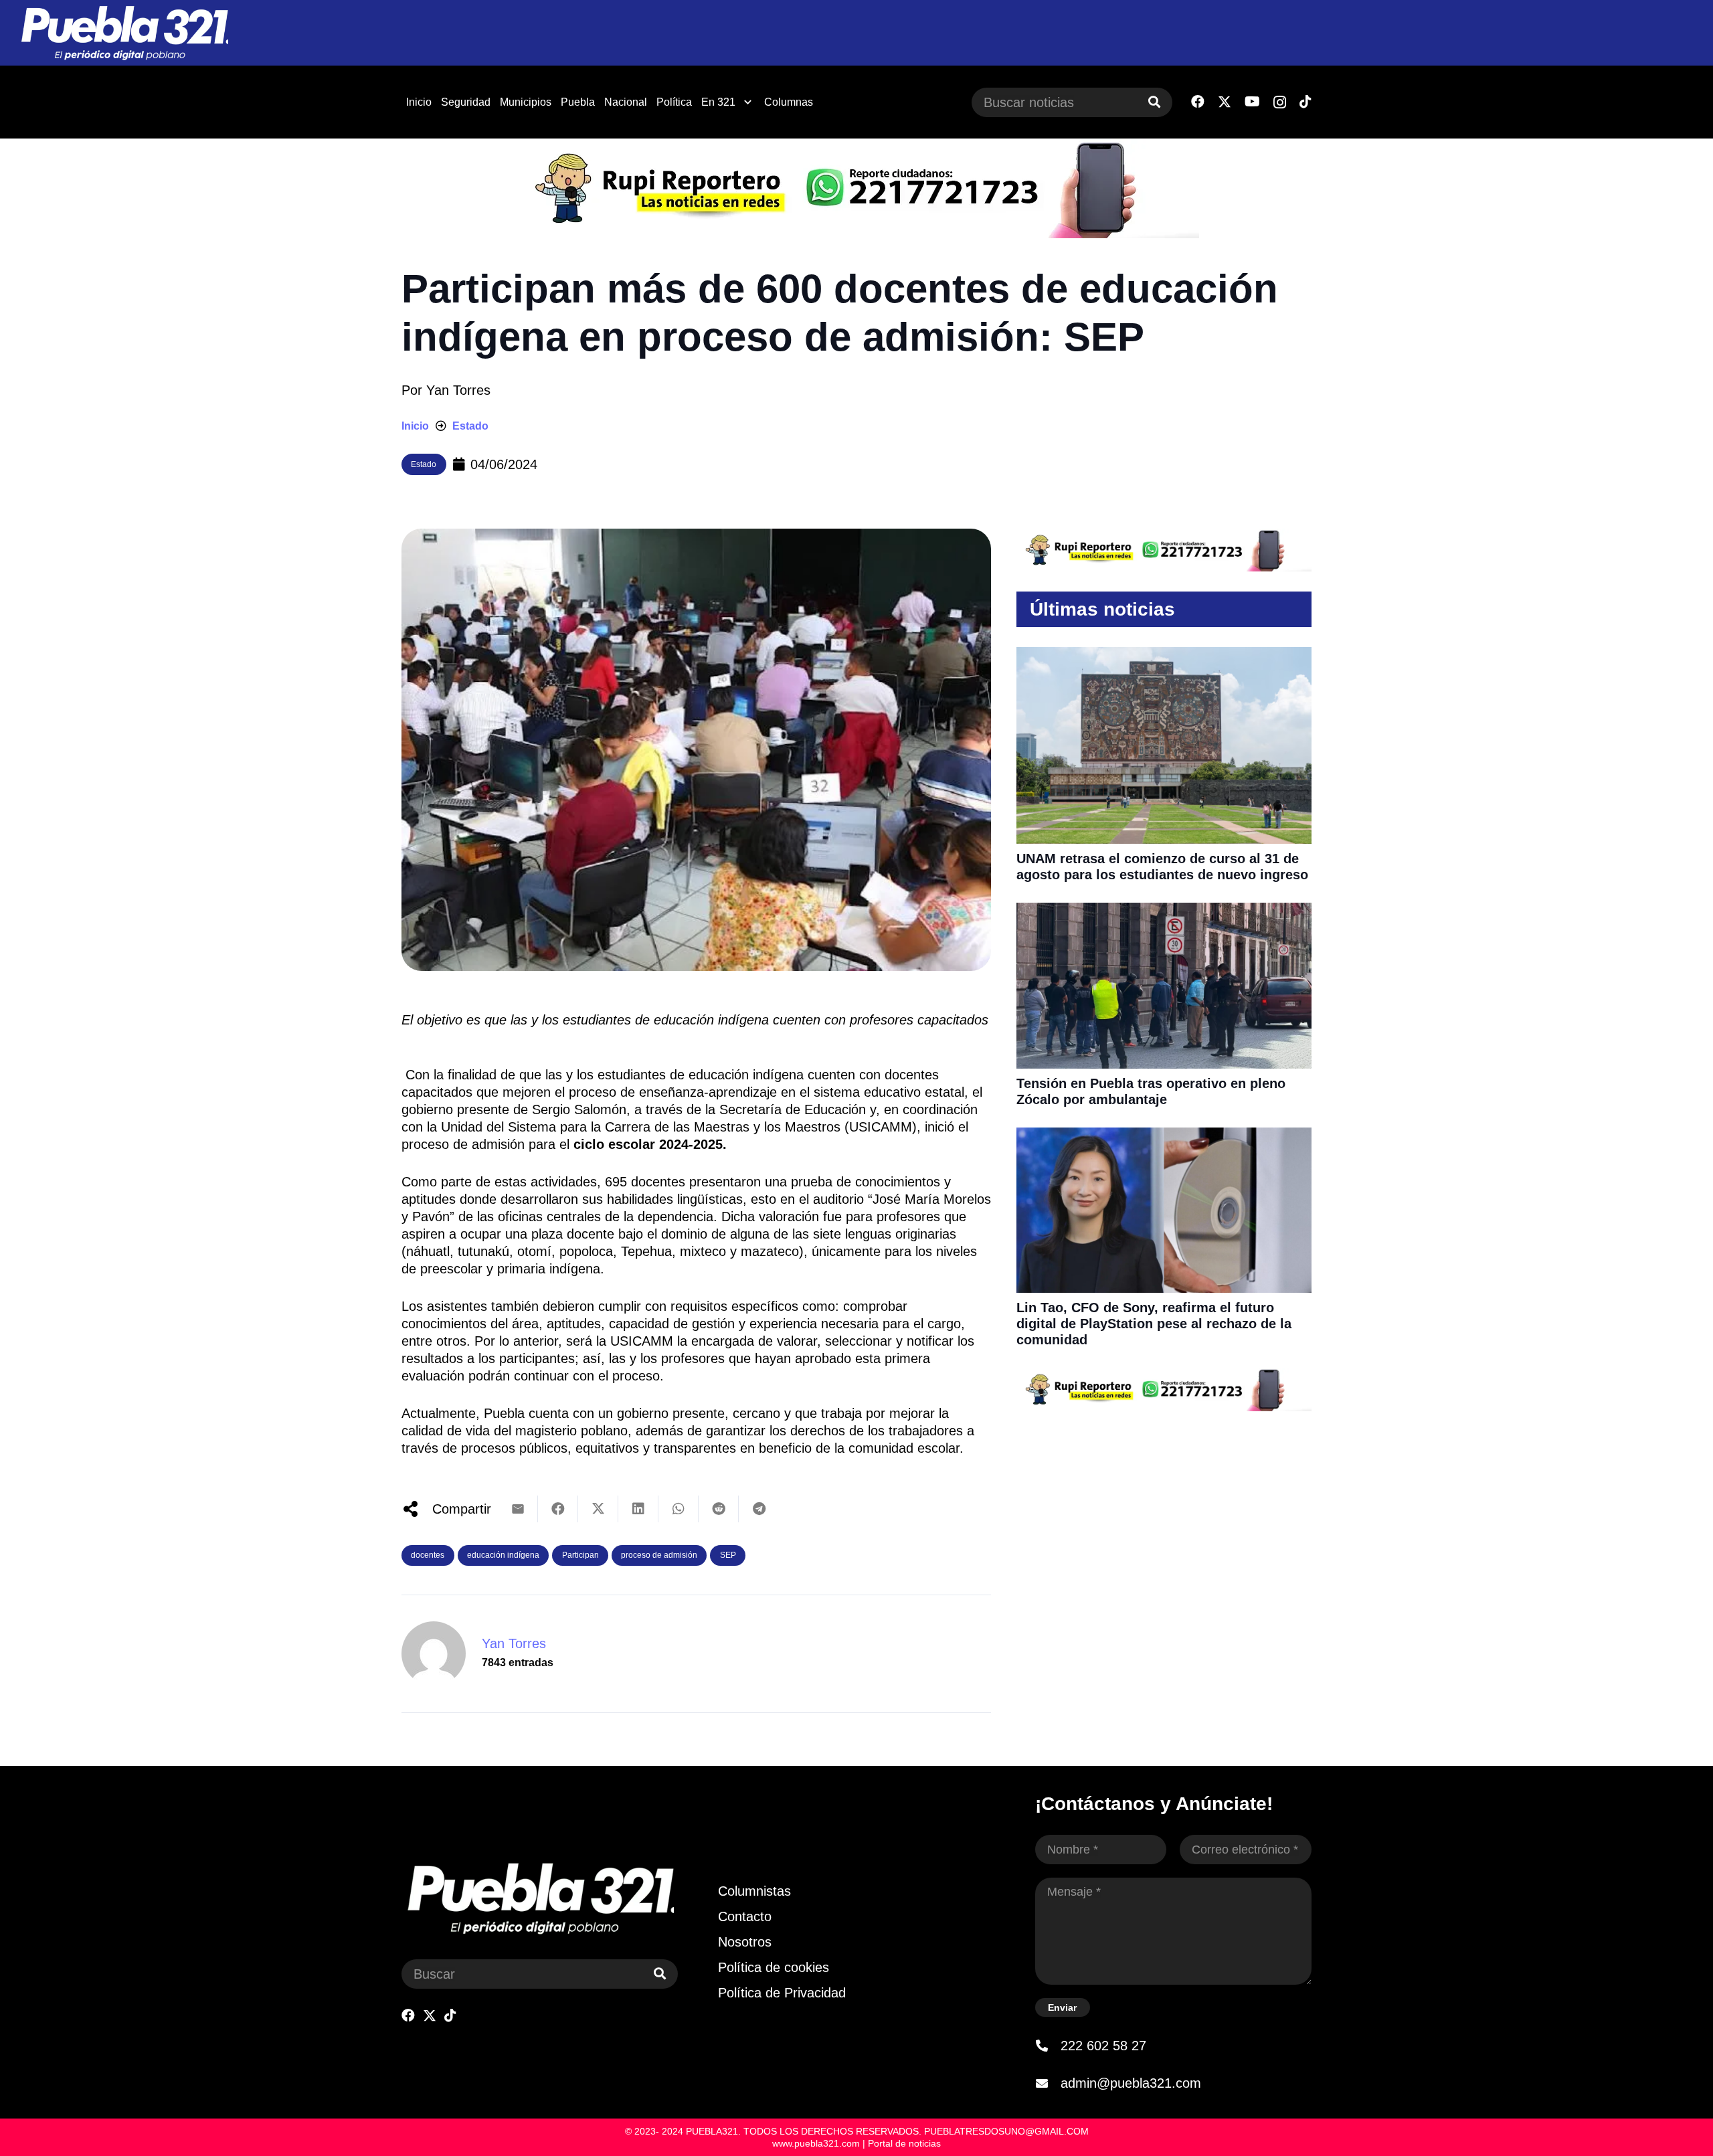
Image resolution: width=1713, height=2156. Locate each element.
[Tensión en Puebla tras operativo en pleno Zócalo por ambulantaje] (1164, 911)
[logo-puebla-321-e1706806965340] (124, 33)
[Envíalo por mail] (518, 1509)
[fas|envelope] (1048, 2083)
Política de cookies (774, 1967)
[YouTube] (1252, 102)
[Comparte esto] (558, 1509)
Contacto (745, 1916)
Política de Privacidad (782, 1993)
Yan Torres (458, 390)
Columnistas (754, 1891)
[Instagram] (1280, 102)
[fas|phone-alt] (1048, 2046)
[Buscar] (1154, 102)
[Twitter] (1225, 102)
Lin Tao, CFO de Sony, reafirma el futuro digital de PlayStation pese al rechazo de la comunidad (1154, 1324)
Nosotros (745, 1942)
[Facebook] (1198, 102)
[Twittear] (598, 1509)
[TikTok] (1305, 102)
